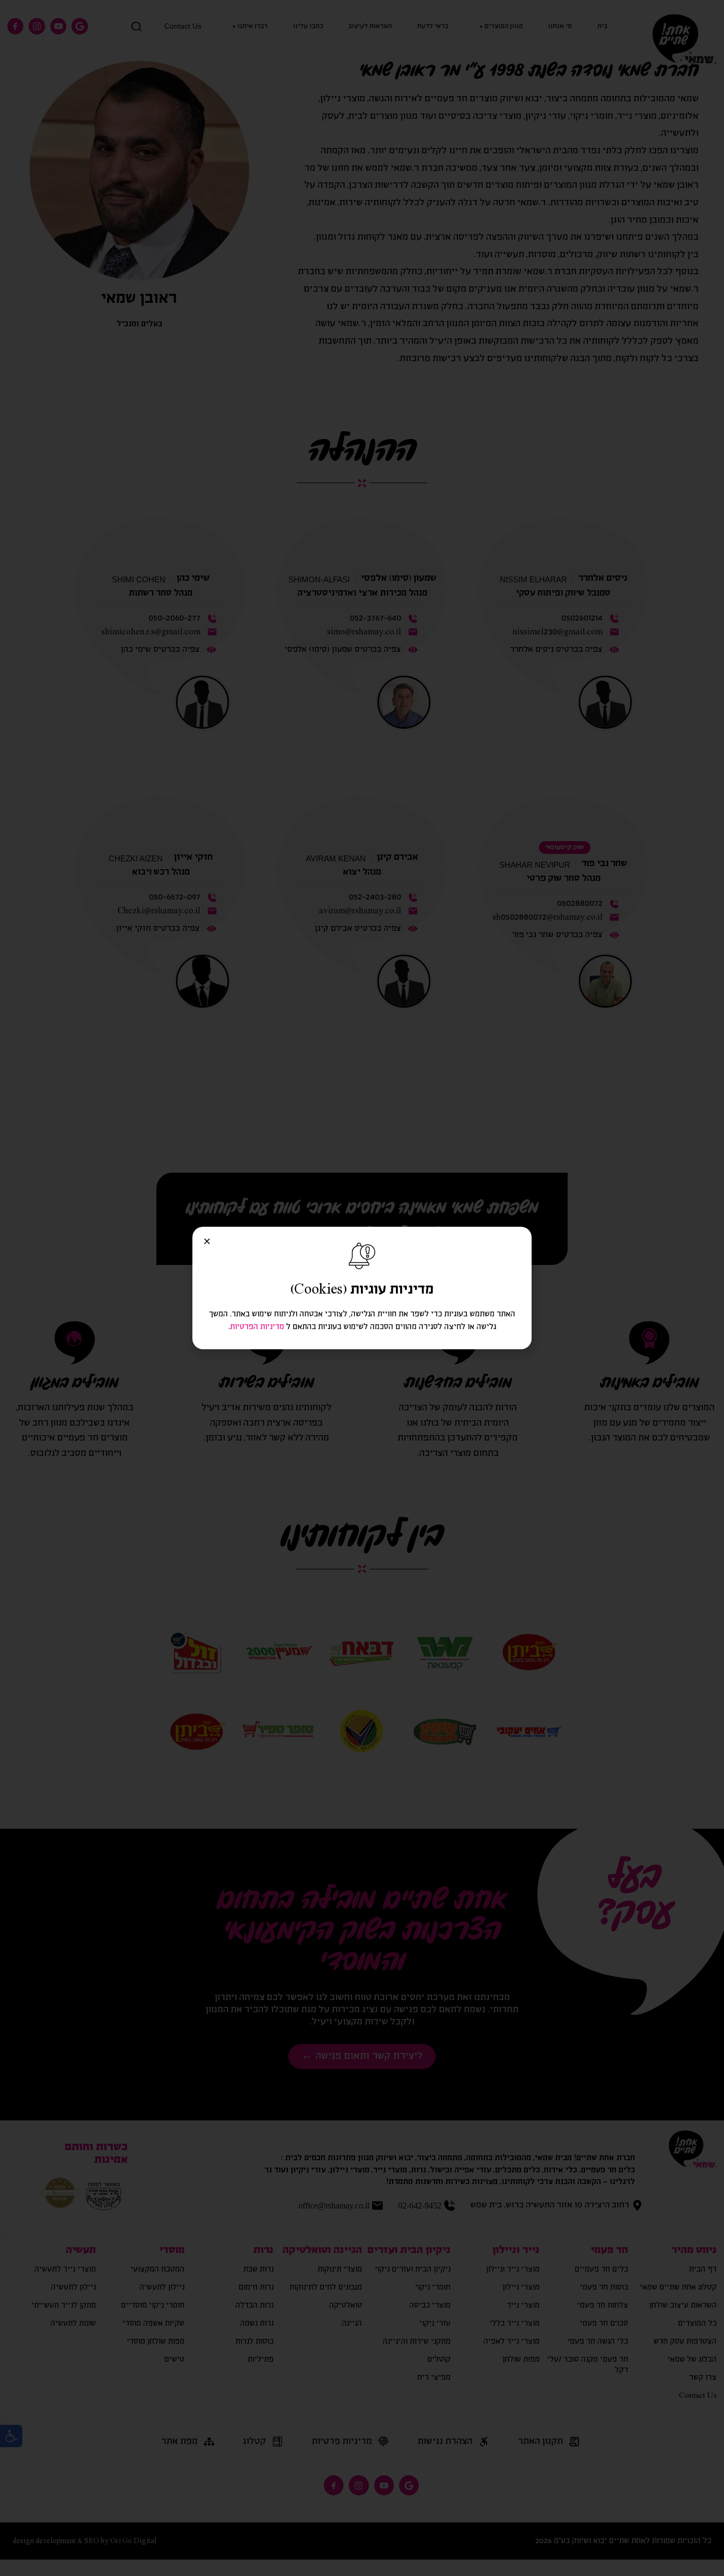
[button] (207, 1241)
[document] (362, 1288)
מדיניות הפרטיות (257, 1327)
